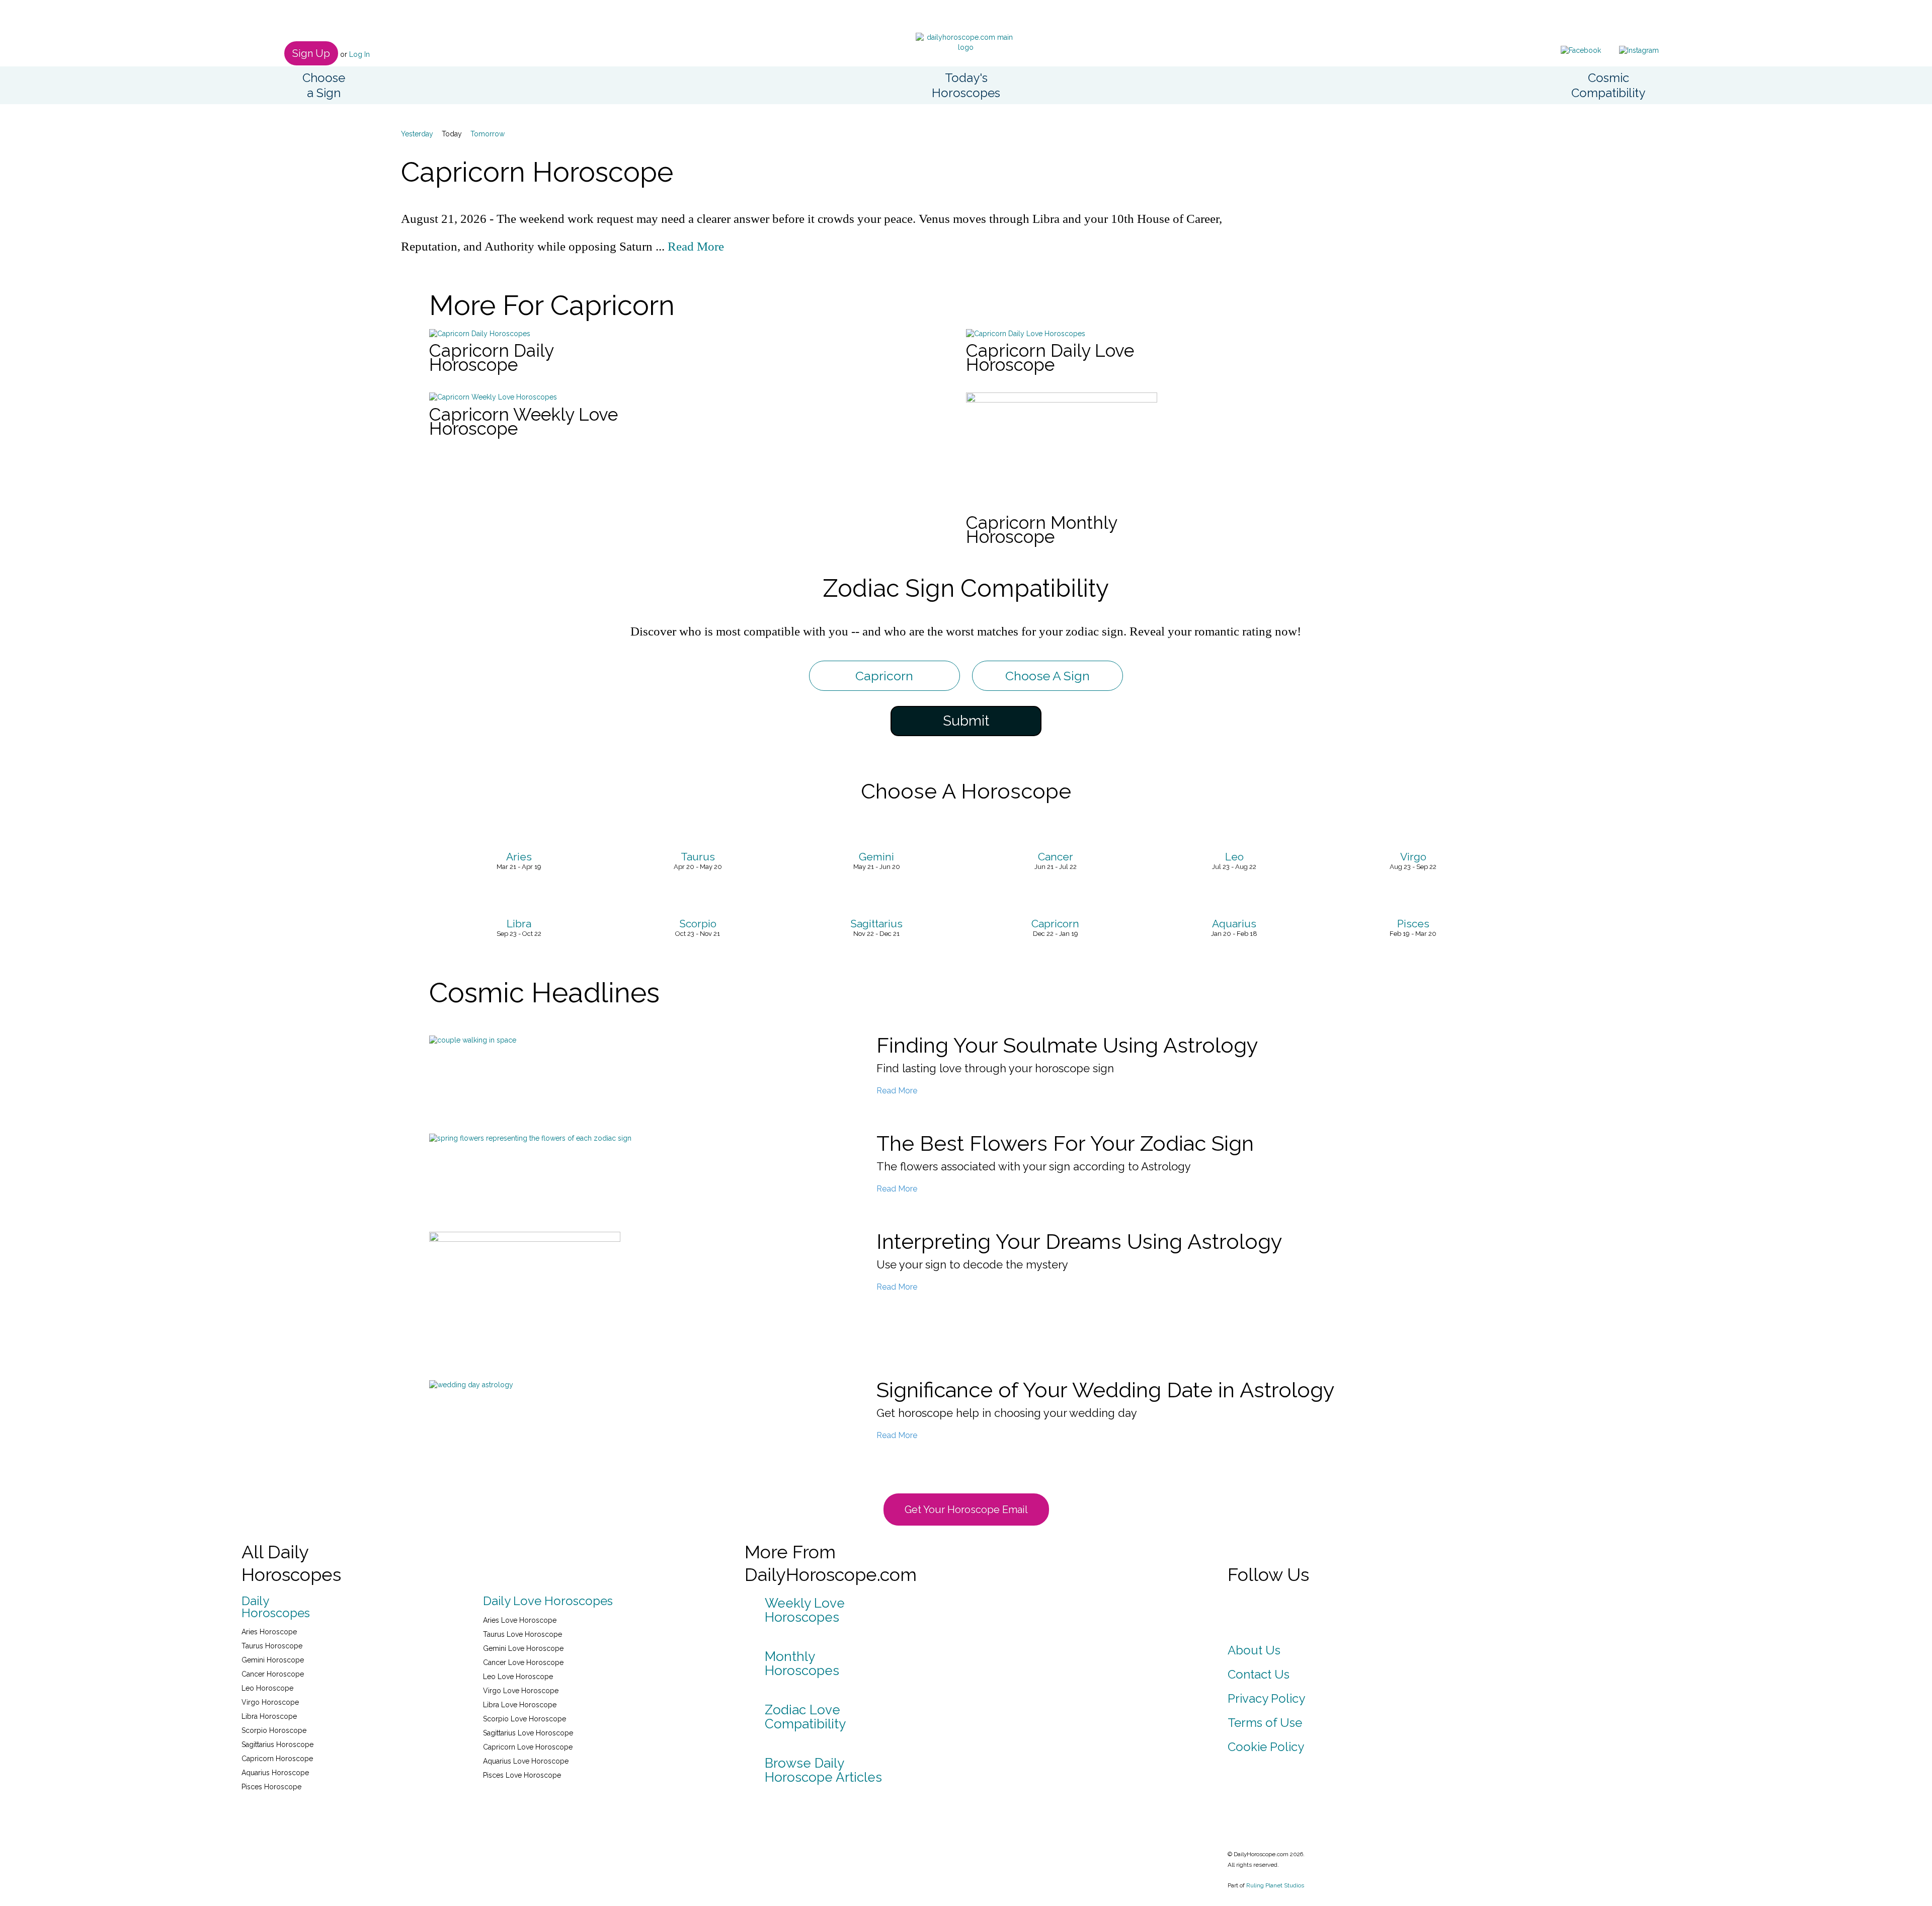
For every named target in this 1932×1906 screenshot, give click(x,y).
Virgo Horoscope (270, 1702)
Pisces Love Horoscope (522, 1775)
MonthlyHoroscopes (802, 1663)
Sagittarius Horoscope (277, 1744)
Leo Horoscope (267, 1688)
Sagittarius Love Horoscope (528, 1733)
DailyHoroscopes (276, 1607)
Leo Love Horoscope (518, 1677)
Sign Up (311, 53)
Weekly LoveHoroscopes (805, 1610)
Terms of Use (1265, 1723)
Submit (966, 721)
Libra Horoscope (269, 1716)
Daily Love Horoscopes (548, 1601)
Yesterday (417, 134)
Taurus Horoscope (272, 1646)
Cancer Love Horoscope (523, 1662)
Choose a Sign (324, 85)
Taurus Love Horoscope (522, 1634)
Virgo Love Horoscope (521, 1691)
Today (452, 134)
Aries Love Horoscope (520, 1620)
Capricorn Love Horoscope (528, 1747)
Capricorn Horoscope (277, 1759)
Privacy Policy (1266, 1698)
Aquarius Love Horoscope (526, 1761)
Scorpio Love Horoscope (525, 1719)
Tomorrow (488, 134)
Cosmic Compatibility (1608, 85)
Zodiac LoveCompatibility (805, 1717)
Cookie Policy (1266, 1747)
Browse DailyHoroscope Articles (823, 1770)
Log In (359, 54)
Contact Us (1259, 1674)
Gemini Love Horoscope (523, 1648)
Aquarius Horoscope (275, 1773)
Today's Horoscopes (966, 85)
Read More (696, 246)
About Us (1254, 1650)
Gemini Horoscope (273, 1660)
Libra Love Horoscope (520, 1705)
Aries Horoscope (269, 1632)
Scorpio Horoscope (274, 1730)
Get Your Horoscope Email (966, 1510)
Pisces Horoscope (271, 1787)
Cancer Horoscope (273, 1674)
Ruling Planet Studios (1275, 1885)
